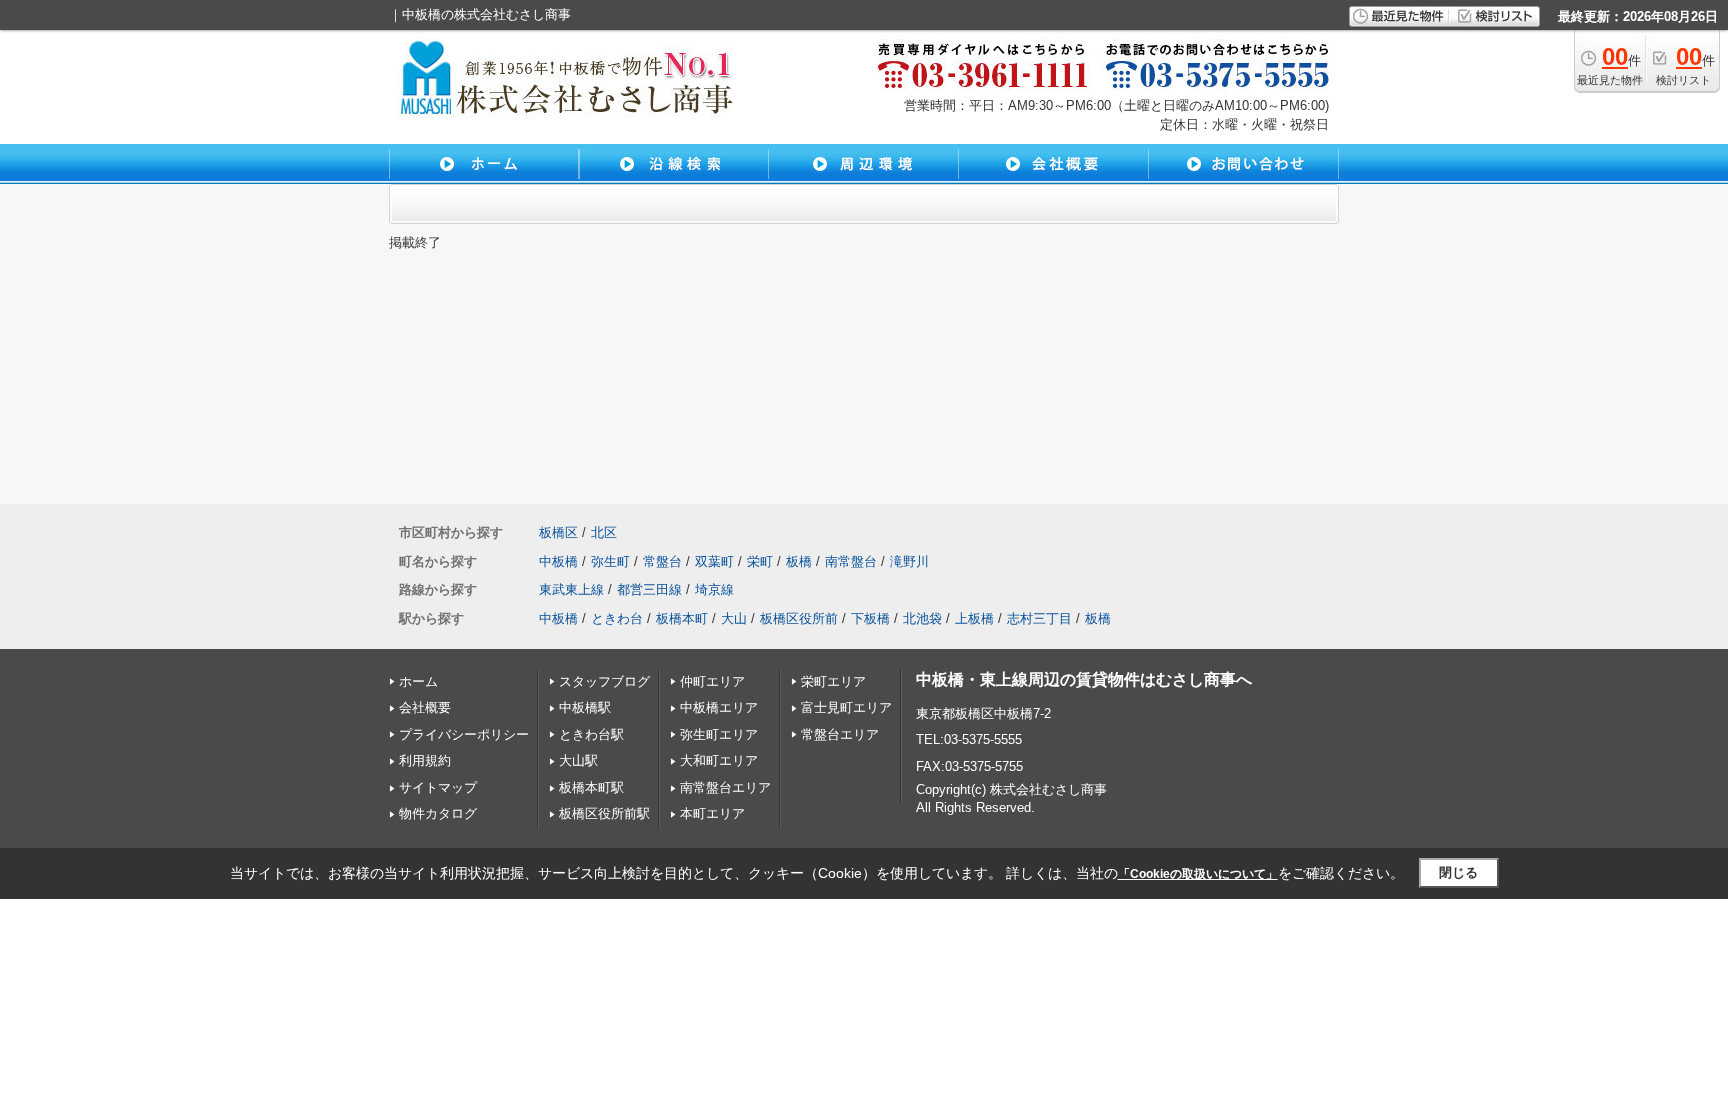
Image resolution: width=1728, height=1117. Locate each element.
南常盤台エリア (725, 787)
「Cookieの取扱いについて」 (1198, 874)
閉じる (1458, 872)
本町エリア (712, 813)
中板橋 (558, 561)
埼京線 (714, 589)
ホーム (418, 681)
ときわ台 (617, 618)
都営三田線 (649, 589)
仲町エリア (712, 681)
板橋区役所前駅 (604, 813)
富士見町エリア (846, 707)
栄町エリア (833, 681)
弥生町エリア (719, 734)
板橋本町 (682, 618)
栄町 (760, 561)
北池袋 (922, 618)
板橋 (799, 561)
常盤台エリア (840, 734)
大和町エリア (719, 760)
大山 (734, 618)
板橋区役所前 (799, 618)
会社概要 (425, 707)
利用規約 (425, 760)
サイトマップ (438, 787)
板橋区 (558, 532)
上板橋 (974, 618)
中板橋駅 (585, 707)
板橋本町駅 (591, 787)
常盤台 (662, 561)
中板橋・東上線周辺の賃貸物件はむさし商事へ (1084, 679)
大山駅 (578, 760)
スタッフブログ (604, 681)
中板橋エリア (719, 707)
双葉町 (714, 561)
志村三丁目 (1039, 618)
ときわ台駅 (591, 734)
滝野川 (909, 561)
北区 (604, 532)
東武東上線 (571, 589)
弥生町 (610, 561)
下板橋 (870, 618)
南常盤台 (851, 561)
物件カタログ (438, 813)
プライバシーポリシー (464, 734)
